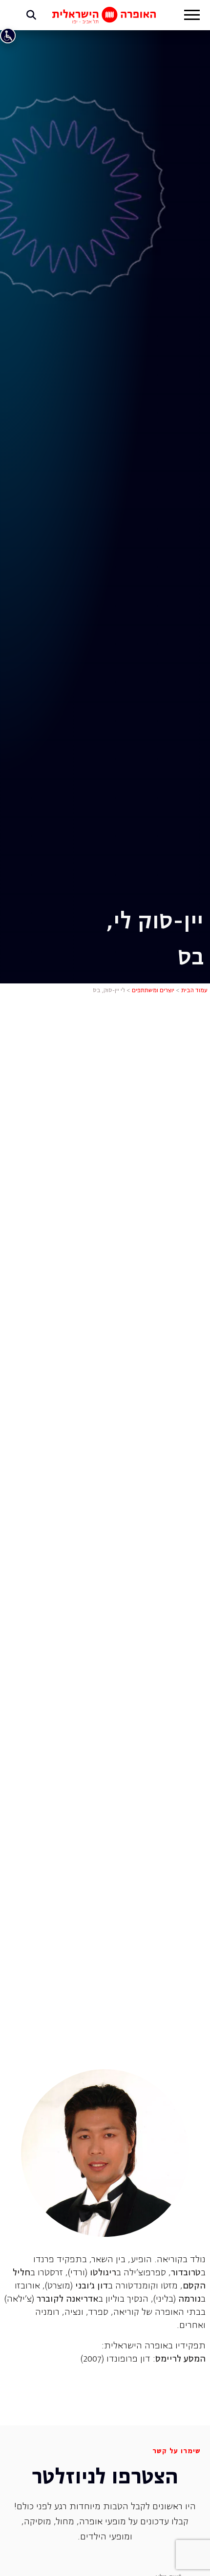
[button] (192, 16)
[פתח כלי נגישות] (8, 36)
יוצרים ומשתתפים (153, 991)
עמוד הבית (194, 991)
